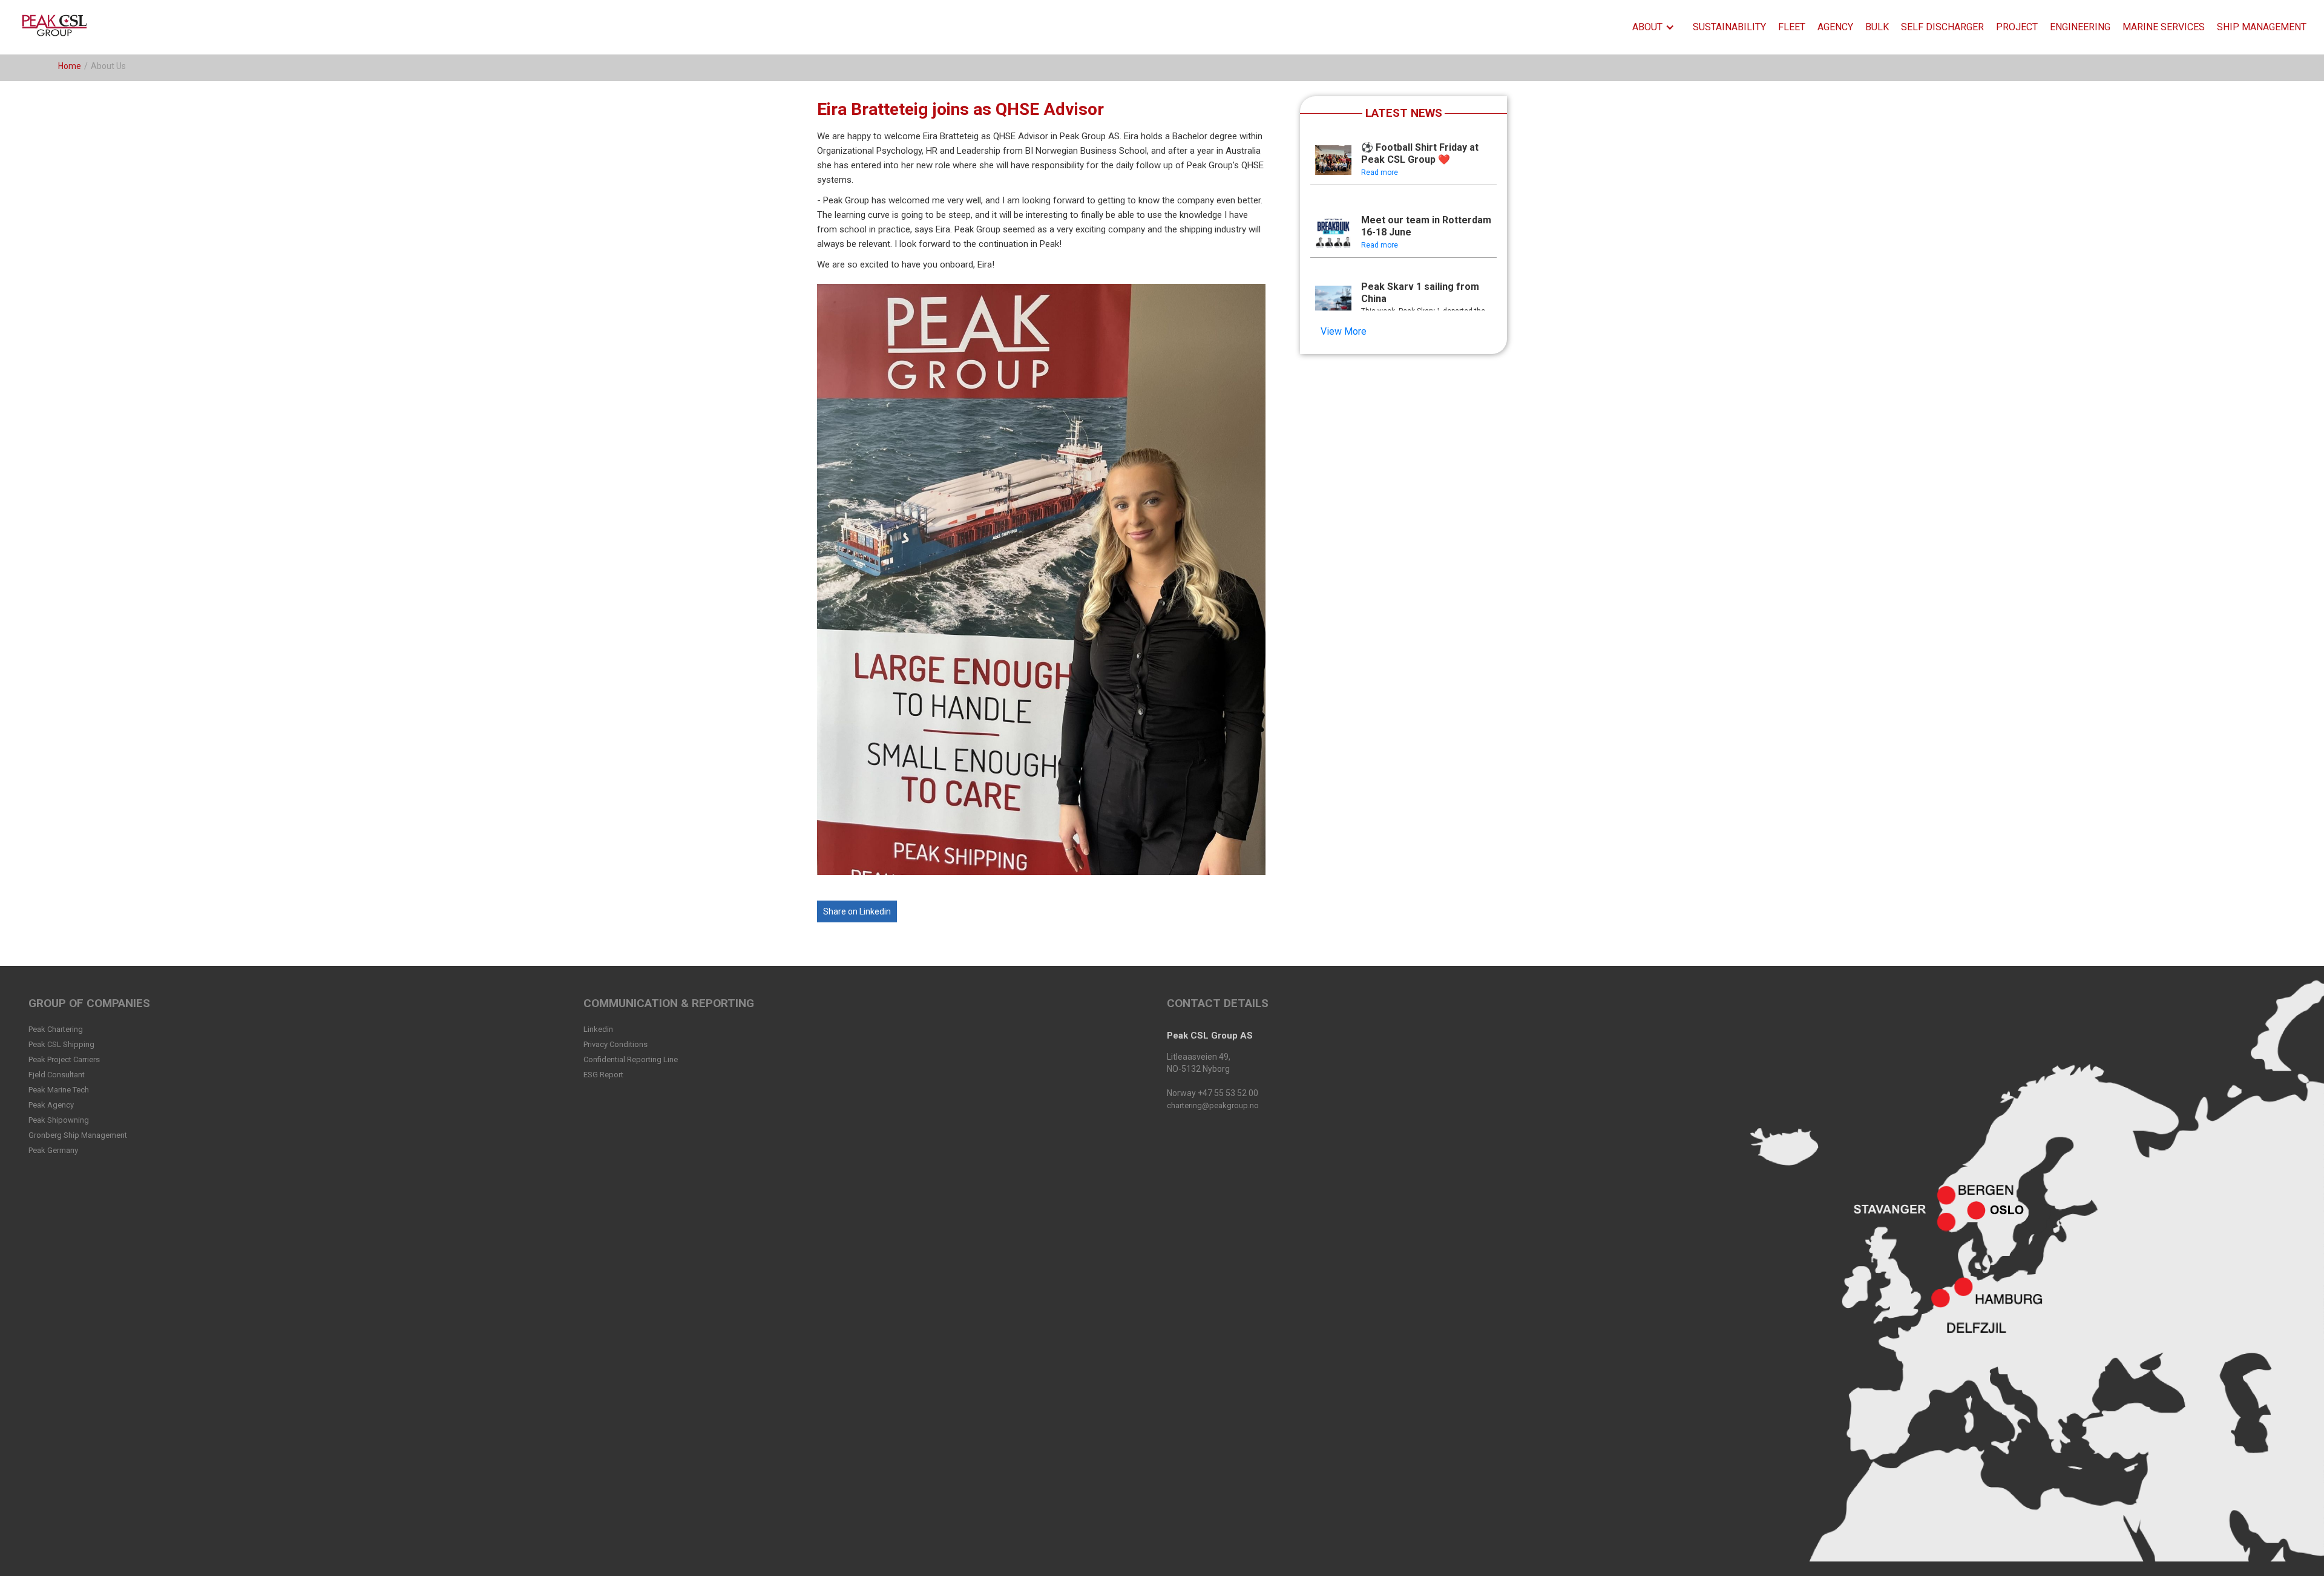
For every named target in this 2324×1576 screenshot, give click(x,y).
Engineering (2080, 27)
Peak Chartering (56, 1029)
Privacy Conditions (615, 1044)
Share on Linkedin (857, 911)
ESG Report (603, 1075)
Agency (1835, 27)
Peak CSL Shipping (61, 1044)
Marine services (2164, 27)
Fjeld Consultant (57, 1075)
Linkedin (598, 1029)
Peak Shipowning (59, 1120)
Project (2017, 27)
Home (70, 66)
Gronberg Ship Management (78, 1135)
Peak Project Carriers (64, 1059)
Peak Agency (51, 1105)
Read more (1380, 172)
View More (1344, 331)
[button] (1656, 27)
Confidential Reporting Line (631, 1059)
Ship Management (2262, 27)
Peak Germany (53, 1150)
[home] (57, 27)
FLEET (1792, 27)
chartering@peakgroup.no (1213, 1105)
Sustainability (1729, 27)
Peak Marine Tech (59, 1090)
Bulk (1877, 27)
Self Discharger (1942, 27)
